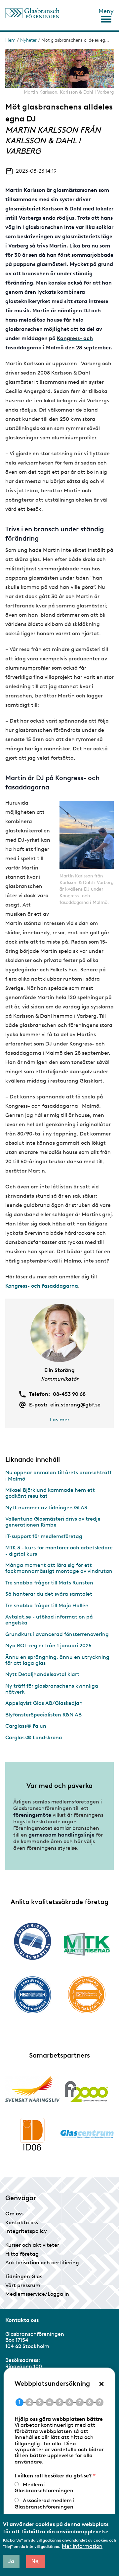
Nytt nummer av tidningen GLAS (46, 1508)
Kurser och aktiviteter (32, 2245)
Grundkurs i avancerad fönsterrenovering (57, 1634)
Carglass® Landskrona (34, 1737)
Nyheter (28, 40)
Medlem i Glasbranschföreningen (44, 2487)
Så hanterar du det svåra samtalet (49, 1594)
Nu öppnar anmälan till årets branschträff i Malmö (58, 1475)
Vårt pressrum (23, 2285)
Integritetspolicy (26, 2231)
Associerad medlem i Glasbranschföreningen (44, 2503)
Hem (10, 40)
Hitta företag (22, 2254)
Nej (36, 2561)
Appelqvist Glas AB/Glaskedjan (44, 1703)
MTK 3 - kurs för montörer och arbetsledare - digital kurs (59, 1551)
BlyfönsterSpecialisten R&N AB (43, 1715)
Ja (11, 2561)
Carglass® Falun (26, 1726)
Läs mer (60, 1420)
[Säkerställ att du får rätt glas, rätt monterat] (87, 1944)
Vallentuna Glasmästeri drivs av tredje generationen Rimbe (53, 1522)
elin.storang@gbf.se (75, 1405)
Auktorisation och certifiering (42, 2263)
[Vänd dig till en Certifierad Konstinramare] (32, 1995)
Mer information (82, 2546)
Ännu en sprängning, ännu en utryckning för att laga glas (57, 1660)
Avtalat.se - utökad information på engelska (49, 1620)
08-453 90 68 (69, 1394)
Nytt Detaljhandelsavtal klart (42, 1674)
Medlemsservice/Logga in (37, 2294)
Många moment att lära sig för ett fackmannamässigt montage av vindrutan (59, 1568)
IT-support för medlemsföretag (44, 1536)
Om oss (14, 2214)
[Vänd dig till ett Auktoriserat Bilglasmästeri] (32, 1941)
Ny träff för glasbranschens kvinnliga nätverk (52, 1689)
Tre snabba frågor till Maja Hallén (47, 1605)
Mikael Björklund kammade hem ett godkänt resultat (50, 1493)
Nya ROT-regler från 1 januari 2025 (48, 1645)
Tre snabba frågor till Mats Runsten (49, 1583)
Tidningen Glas (24, 2276)
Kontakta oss (22, 2222)
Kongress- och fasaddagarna (42, 1286)
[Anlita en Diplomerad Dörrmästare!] (87, 1995)
